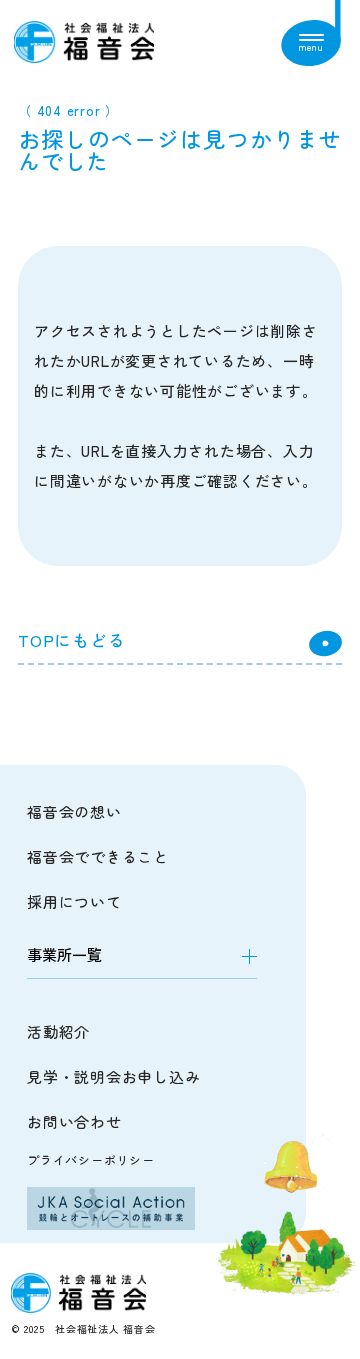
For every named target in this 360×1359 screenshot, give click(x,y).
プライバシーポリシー (91, 1159)
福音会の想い (74, 811)
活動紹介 (58, 1031)
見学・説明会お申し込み (113, 1076)
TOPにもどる (71, 640)
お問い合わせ (74, 1121)
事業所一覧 (64, 954)
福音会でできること (98, 856)
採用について (74, 901)
